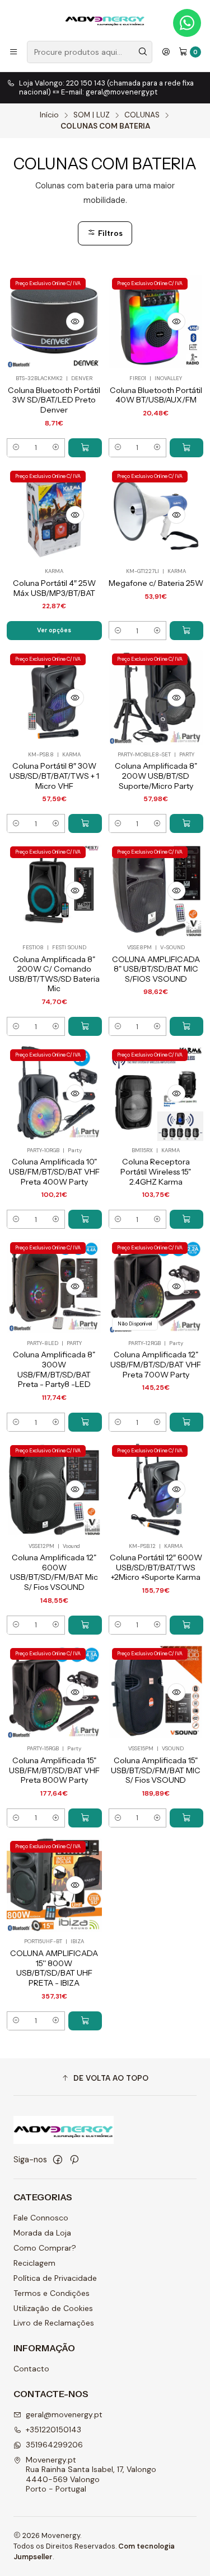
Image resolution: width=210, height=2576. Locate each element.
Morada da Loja (42, 2233)
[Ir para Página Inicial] (105, 20)
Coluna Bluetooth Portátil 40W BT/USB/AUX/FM (156, 395)
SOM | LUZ (92, 115)
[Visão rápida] (75, 321)
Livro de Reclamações (54, 2323)
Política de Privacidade (55, 2278)
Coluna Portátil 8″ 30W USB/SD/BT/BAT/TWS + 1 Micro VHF (54, 776)
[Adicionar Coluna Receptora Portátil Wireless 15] (186, 1219)
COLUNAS (142, 115)
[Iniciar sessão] (166, 52)
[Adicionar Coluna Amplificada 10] (85, 1219)
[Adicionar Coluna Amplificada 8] (186, 823)
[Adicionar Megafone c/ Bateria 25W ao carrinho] (186, 631)
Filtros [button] (109, 233)
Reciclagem (34, 2263)
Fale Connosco (41, 2218)
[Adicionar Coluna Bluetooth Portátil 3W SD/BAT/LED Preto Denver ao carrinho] (85, 448)
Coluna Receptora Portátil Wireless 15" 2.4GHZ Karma (156, 1171)
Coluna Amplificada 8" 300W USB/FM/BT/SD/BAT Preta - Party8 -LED (54, 1369)
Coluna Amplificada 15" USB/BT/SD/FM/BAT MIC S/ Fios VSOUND (156, 1770)
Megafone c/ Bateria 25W (156, 583)
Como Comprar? (45, 2248)
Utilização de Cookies (53, 2308)
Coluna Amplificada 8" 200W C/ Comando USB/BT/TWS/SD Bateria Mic (54, 974)
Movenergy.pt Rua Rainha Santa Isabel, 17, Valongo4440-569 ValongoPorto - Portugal (91, 2475)
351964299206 (54, 2445)
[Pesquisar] (143, 52)
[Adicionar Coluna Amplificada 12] (186, 1422)
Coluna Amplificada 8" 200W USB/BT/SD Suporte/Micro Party (156, 776)
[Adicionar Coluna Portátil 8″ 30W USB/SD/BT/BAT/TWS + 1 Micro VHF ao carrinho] (85, 823)
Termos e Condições (52, 2293)
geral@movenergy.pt (64, 2414)
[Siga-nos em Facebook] (58, 2160)
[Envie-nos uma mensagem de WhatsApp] (187, 23)
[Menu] (13, 52)
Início (49, 115)
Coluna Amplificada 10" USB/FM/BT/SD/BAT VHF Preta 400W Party (54, 1171)
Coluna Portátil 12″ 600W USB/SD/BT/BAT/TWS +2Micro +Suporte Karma (156, 1567)
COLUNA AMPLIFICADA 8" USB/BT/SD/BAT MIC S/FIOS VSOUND (156, 969)
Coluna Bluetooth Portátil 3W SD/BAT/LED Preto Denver (54, 400)
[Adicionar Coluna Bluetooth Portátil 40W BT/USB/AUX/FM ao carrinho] (186, 448)
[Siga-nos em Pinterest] (74, 2160)
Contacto (31, 2369)
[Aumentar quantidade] (56, 448)
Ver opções (54, 630)
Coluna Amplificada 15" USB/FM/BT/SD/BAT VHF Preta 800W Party (54, 1770)
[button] (105, 2078)
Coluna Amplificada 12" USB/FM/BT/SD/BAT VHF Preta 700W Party (156, 1364)
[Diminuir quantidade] (16, 448)
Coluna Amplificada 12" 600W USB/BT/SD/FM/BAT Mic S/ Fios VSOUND (54, 1572)
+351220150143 (53, 2430)
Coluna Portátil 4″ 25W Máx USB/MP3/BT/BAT (54, 588)
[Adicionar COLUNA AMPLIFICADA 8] (186, 1026)
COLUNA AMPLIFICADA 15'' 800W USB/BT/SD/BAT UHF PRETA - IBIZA (54, 1968)
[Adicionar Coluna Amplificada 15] (85, 1818)
